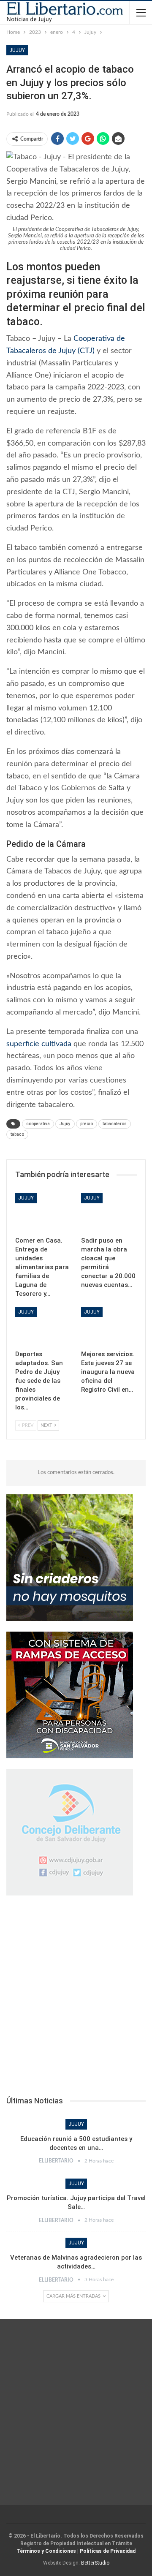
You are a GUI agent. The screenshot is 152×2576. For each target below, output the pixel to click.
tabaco (17, 1134)
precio (87, 1124)
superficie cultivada (39, 1044)
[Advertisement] (76, 1998)
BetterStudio (95, 2563)
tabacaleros (115, 1124)
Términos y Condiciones (46, 2551)
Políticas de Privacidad (108, 2551)
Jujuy (17, 50)
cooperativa (38, 1124)
